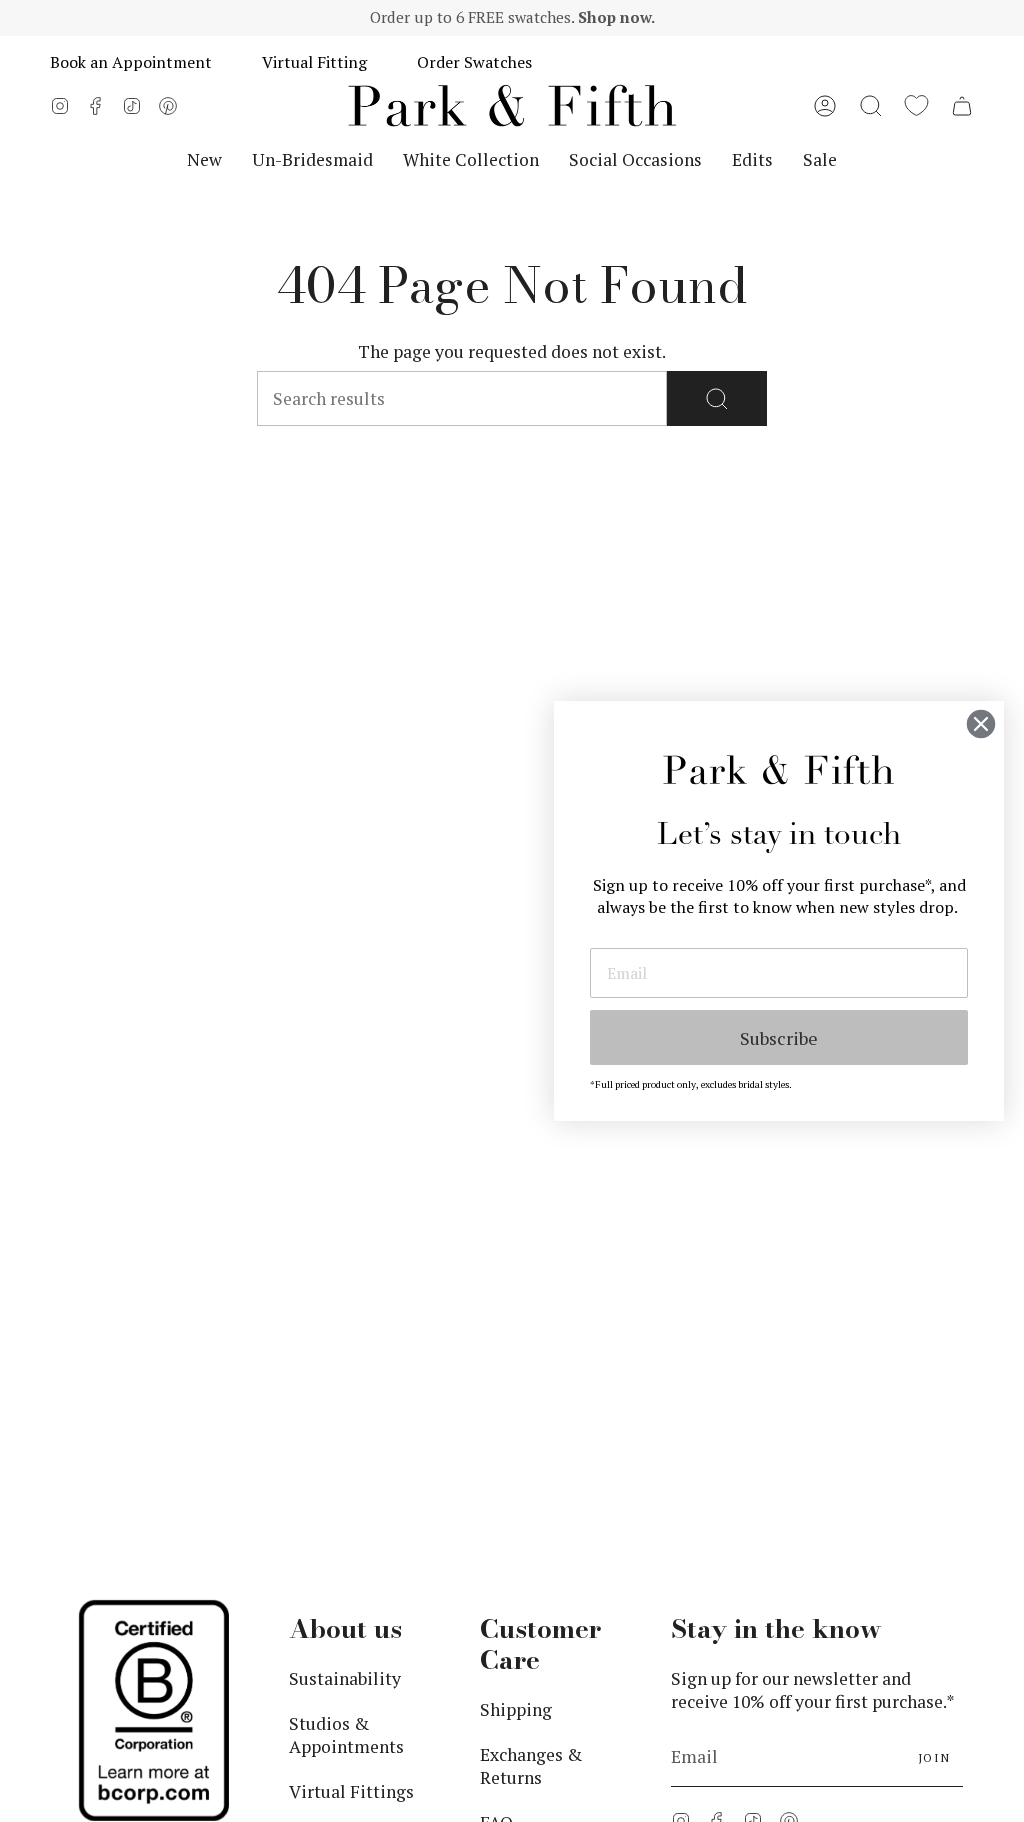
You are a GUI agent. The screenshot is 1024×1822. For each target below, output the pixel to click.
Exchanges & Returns (531, 1766)
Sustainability (345, 1678)
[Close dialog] (981, 724)
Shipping (516, 1709)
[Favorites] (916, 106)
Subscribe (779, 1038)
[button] (871, 106)
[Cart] (962, 106)
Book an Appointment (131, 62)
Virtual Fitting (314, 62)
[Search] (717, 398)
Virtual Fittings (351, 1791)
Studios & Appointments (346, 1735)
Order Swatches (474, 62)
